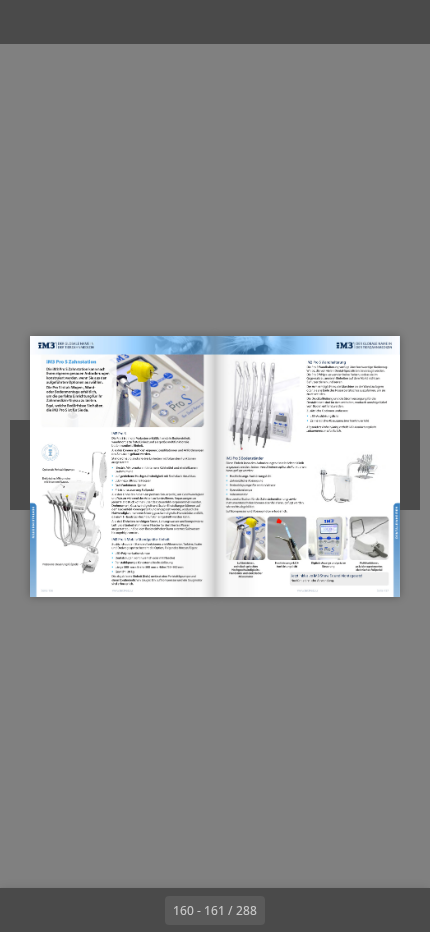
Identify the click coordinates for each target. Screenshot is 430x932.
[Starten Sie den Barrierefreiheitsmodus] (116, 22)
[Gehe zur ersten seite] (99, 910)
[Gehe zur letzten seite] (331, 910)
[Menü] (28, 22)
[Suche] (72, 22)
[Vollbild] (402, 22)
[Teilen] (358, 22)
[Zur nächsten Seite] (287, 910)
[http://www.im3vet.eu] (123, 591)
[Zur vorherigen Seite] (143, 910)
